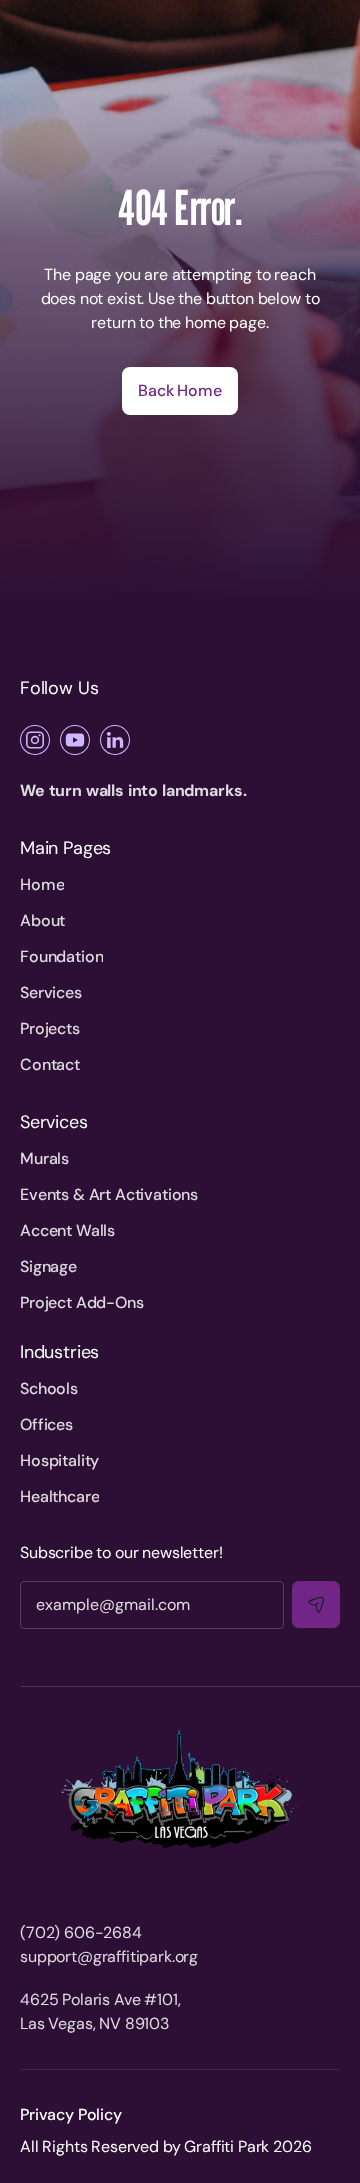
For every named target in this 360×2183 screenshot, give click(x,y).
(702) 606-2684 (81, 1932)
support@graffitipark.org (109, 1956)
